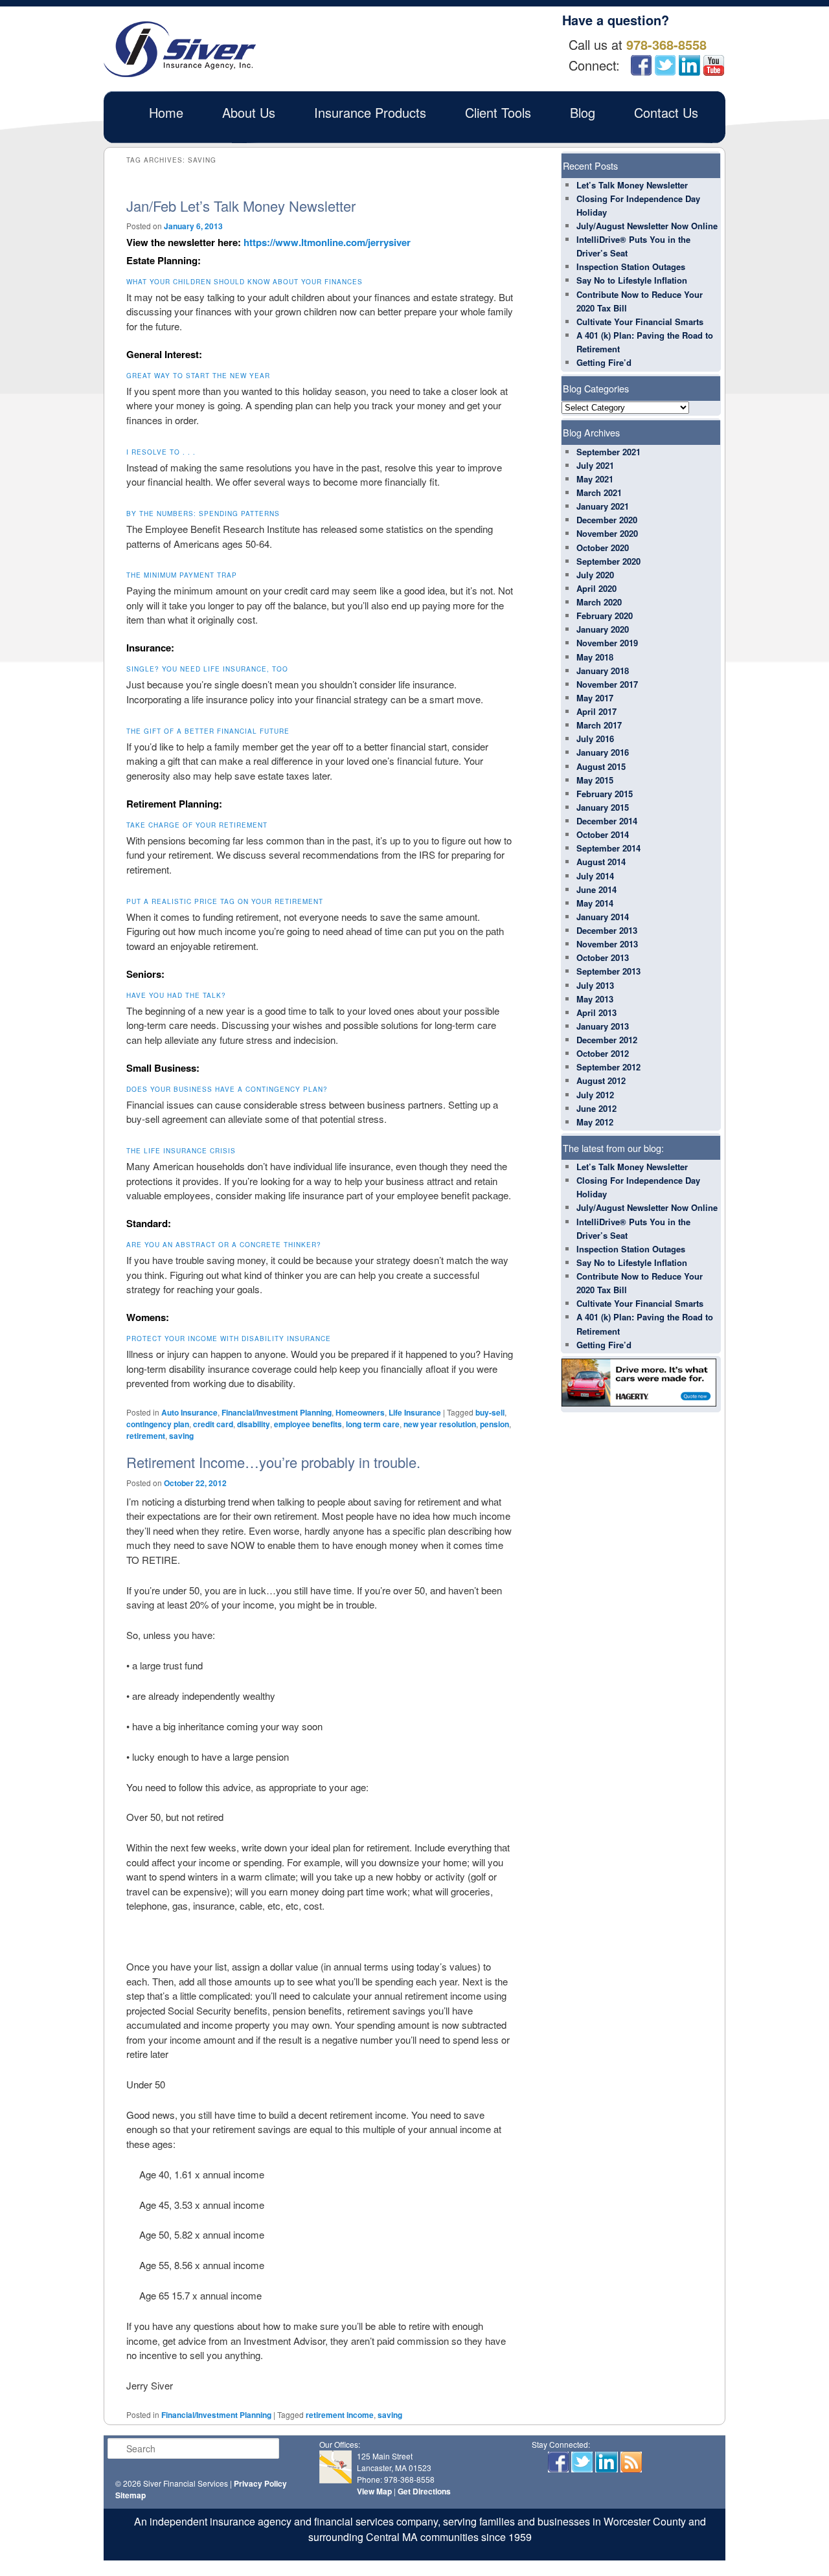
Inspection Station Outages (631, 266)
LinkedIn (689, 65)
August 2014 (601, 862)
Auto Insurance (189, 1412)
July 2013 (595, 985)
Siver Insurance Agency (180, 49)
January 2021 (603, 506)
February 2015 (605, 794)
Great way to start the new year (198, 376)
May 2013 (595, 999)
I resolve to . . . (161, 452)
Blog (583, 112)
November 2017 (607, 684)
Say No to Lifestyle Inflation (632, 280)
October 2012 (603, 1053)
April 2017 (596, 711)
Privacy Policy (260, 2483)
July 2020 (595, 575)
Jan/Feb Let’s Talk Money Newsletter (241, 206)
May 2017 (595, 698)
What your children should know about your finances (244, 282)
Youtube (714, 65)
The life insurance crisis (181, 1151)
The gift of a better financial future (208, 731)
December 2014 (607, 821)
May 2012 (595, 1122)
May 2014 (595, 903)
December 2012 (607, 1040)
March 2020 (599, 602)
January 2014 (603, 917)
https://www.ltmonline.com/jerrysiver (327, 242)
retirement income (340, 2415)
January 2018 (603, 671)
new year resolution (440, 1424)
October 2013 (603, 957)
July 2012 (595, 1095)
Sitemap (131, 2495)
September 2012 (608, 1067)
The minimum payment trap (182, 575)
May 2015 (595, 780)
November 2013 (607, 944)
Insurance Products (370, 112)
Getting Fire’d (604, 362)
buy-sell (490, 1412)
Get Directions (424, 2491)
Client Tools (498, 112)
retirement (146, 1436)
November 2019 (607, 643)
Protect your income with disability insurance (229, 1339)
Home (166, 112)
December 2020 (607, 520)
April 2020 (596, 588)
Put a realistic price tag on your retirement (225, 901)
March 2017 (599, 725)
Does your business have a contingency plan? (227, 1089)
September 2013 (608, 971)
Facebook (641, 65)
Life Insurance (415, 1412)
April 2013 (596, 1012)
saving (181, 1436)
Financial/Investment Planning (277, 1412)
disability (254, 1424)
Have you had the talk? (176, 995)
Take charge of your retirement (197, 825)
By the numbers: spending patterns (203, 514)
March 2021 (599, 492)
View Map (374, 2491)
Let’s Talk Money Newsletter (632, 185)
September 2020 (608, 561)
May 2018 (595, 657)
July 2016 (595, 739)
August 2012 (601, 1080)
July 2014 (595, 876)
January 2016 (603, 752)
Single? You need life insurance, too (207, 669)
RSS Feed (631, 2462)
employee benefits (308, 1424)
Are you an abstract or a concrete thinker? (224, 1245)
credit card (213, 1424)
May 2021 (595, 479)
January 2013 (603, 1026)
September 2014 (608, 848)
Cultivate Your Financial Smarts (640, 322)
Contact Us (666, 112)
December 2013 (607, 930)
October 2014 (603, 834)
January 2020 (603, 629)
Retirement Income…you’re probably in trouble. (273, 1462)
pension (494, 1424)
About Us (249, 112)
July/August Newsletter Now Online (647, 226)
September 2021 (608, 452)
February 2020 (605, 616)
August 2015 (601, 766)
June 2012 (596, 1108)
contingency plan (158, 1424)
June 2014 (596, 889)
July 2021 (595, 465)
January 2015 (603, 807)
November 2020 (607, 533)
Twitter (665, 65)
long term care (373, 1424)
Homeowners (360, 1412)
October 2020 (603, 548)
